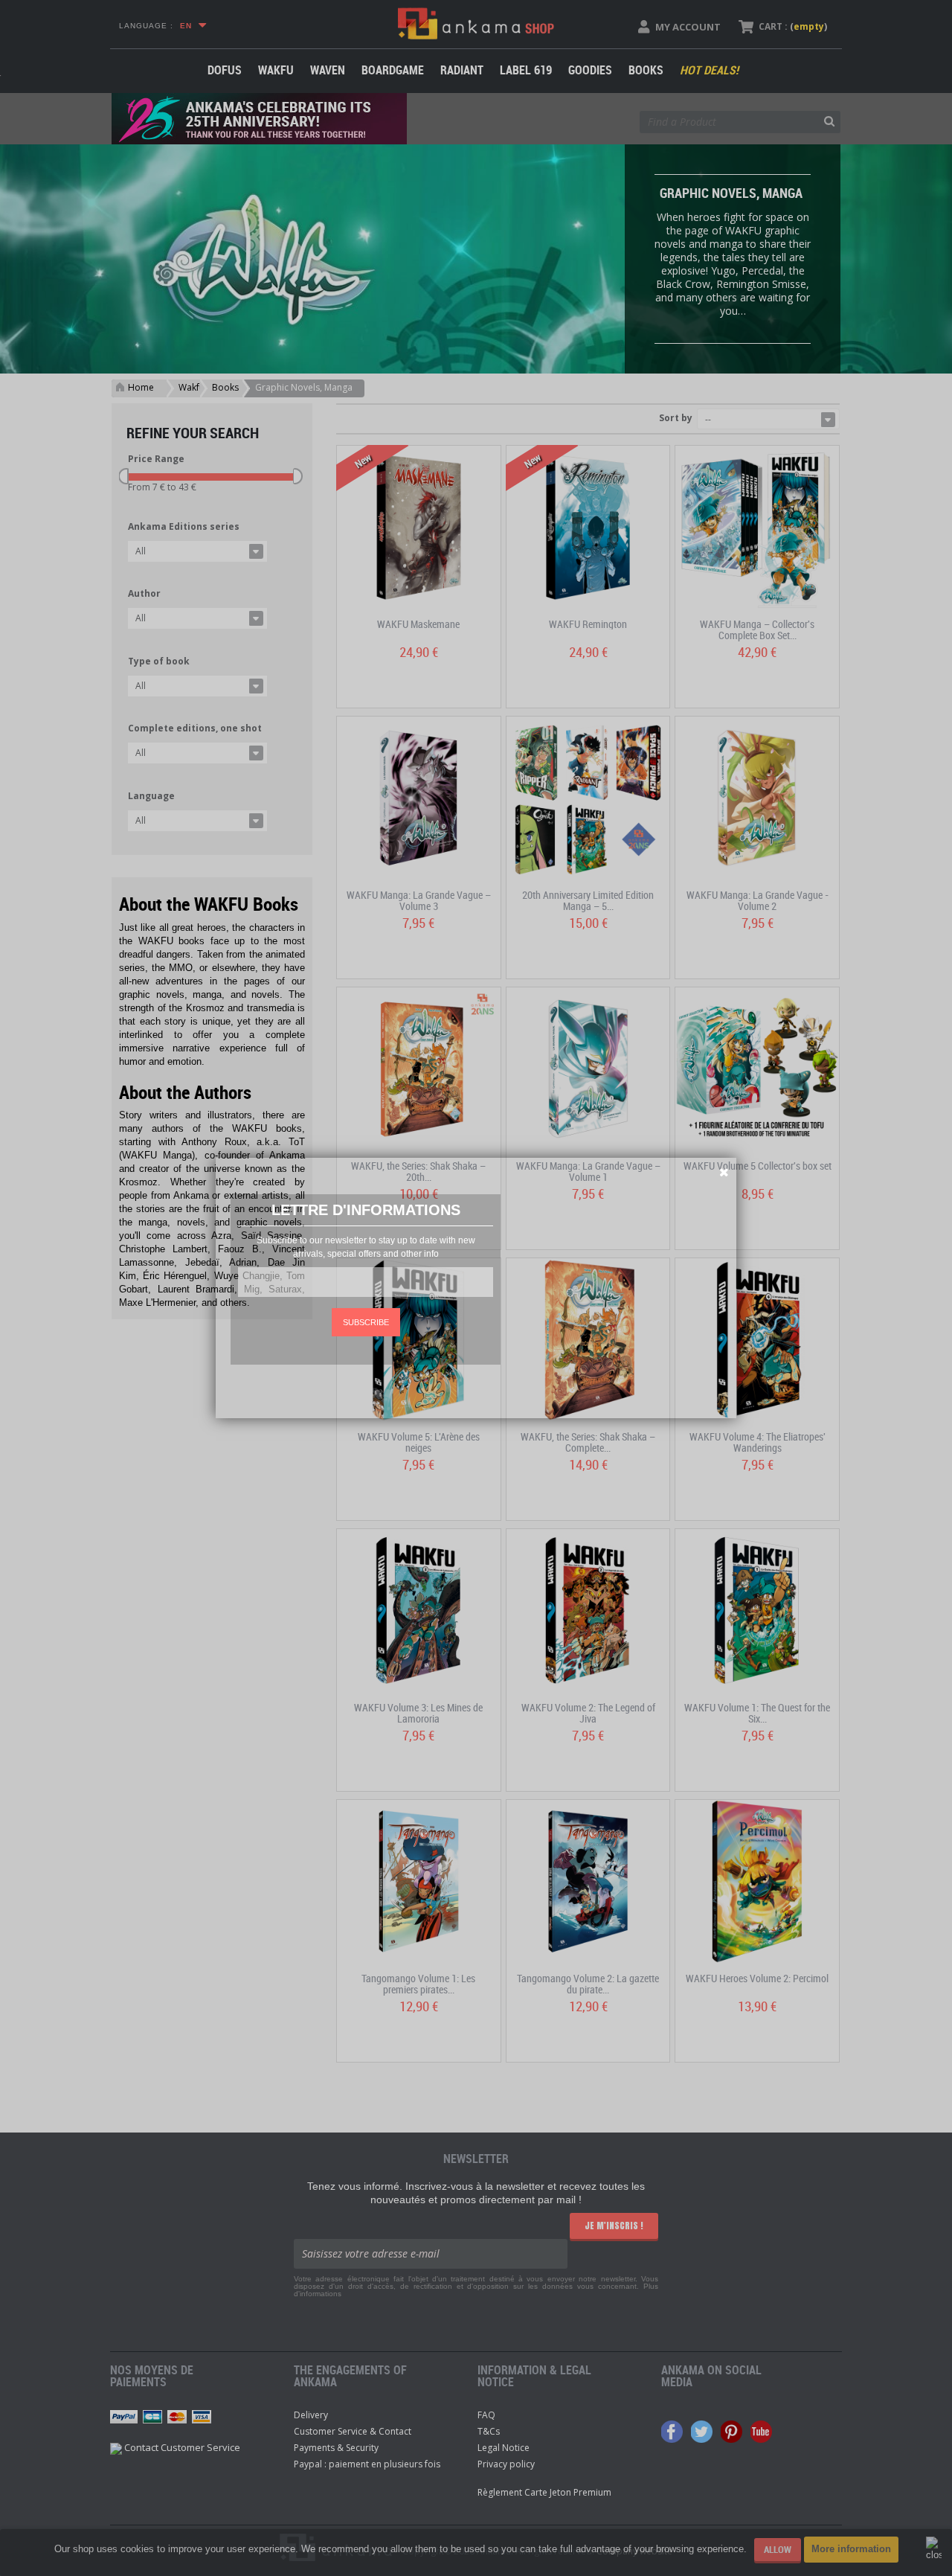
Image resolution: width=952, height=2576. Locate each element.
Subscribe (366, 1322)
